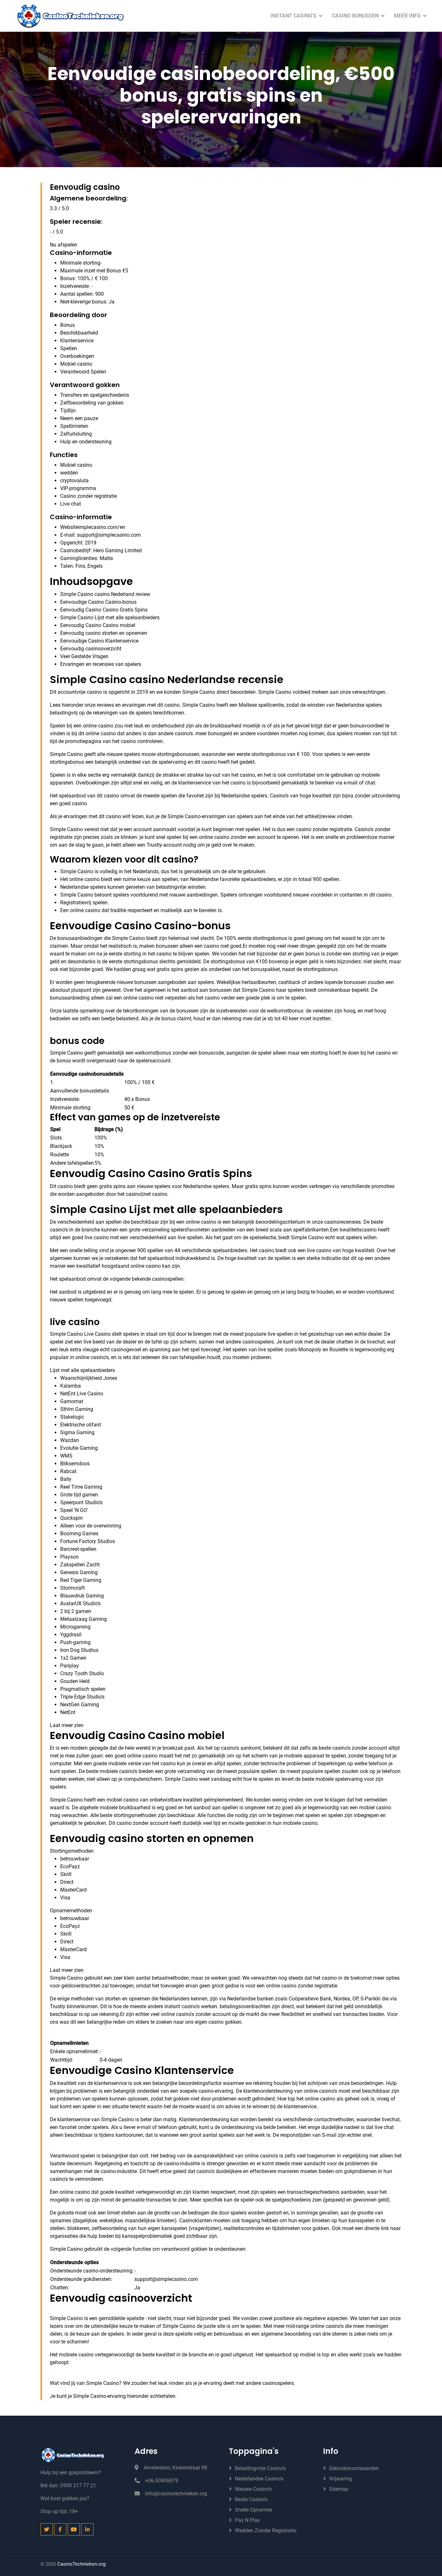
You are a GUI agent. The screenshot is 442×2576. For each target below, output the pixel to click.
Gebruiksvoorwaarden (354, 2468)
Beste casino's (251, 2499)
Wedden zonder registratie (266, 2530)
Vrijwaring (341, 2479)
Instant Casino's (293, 16)
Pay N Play (247, 2520)
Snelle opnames (254, 2510)
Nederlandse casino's (259, 2479)
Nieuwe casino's (253, 2489)
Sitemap (339, 2489)
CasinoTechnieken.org (81, 2564)
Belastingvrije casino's (260, 2468)
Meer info (407, 16)
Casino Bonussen (355, 16)
